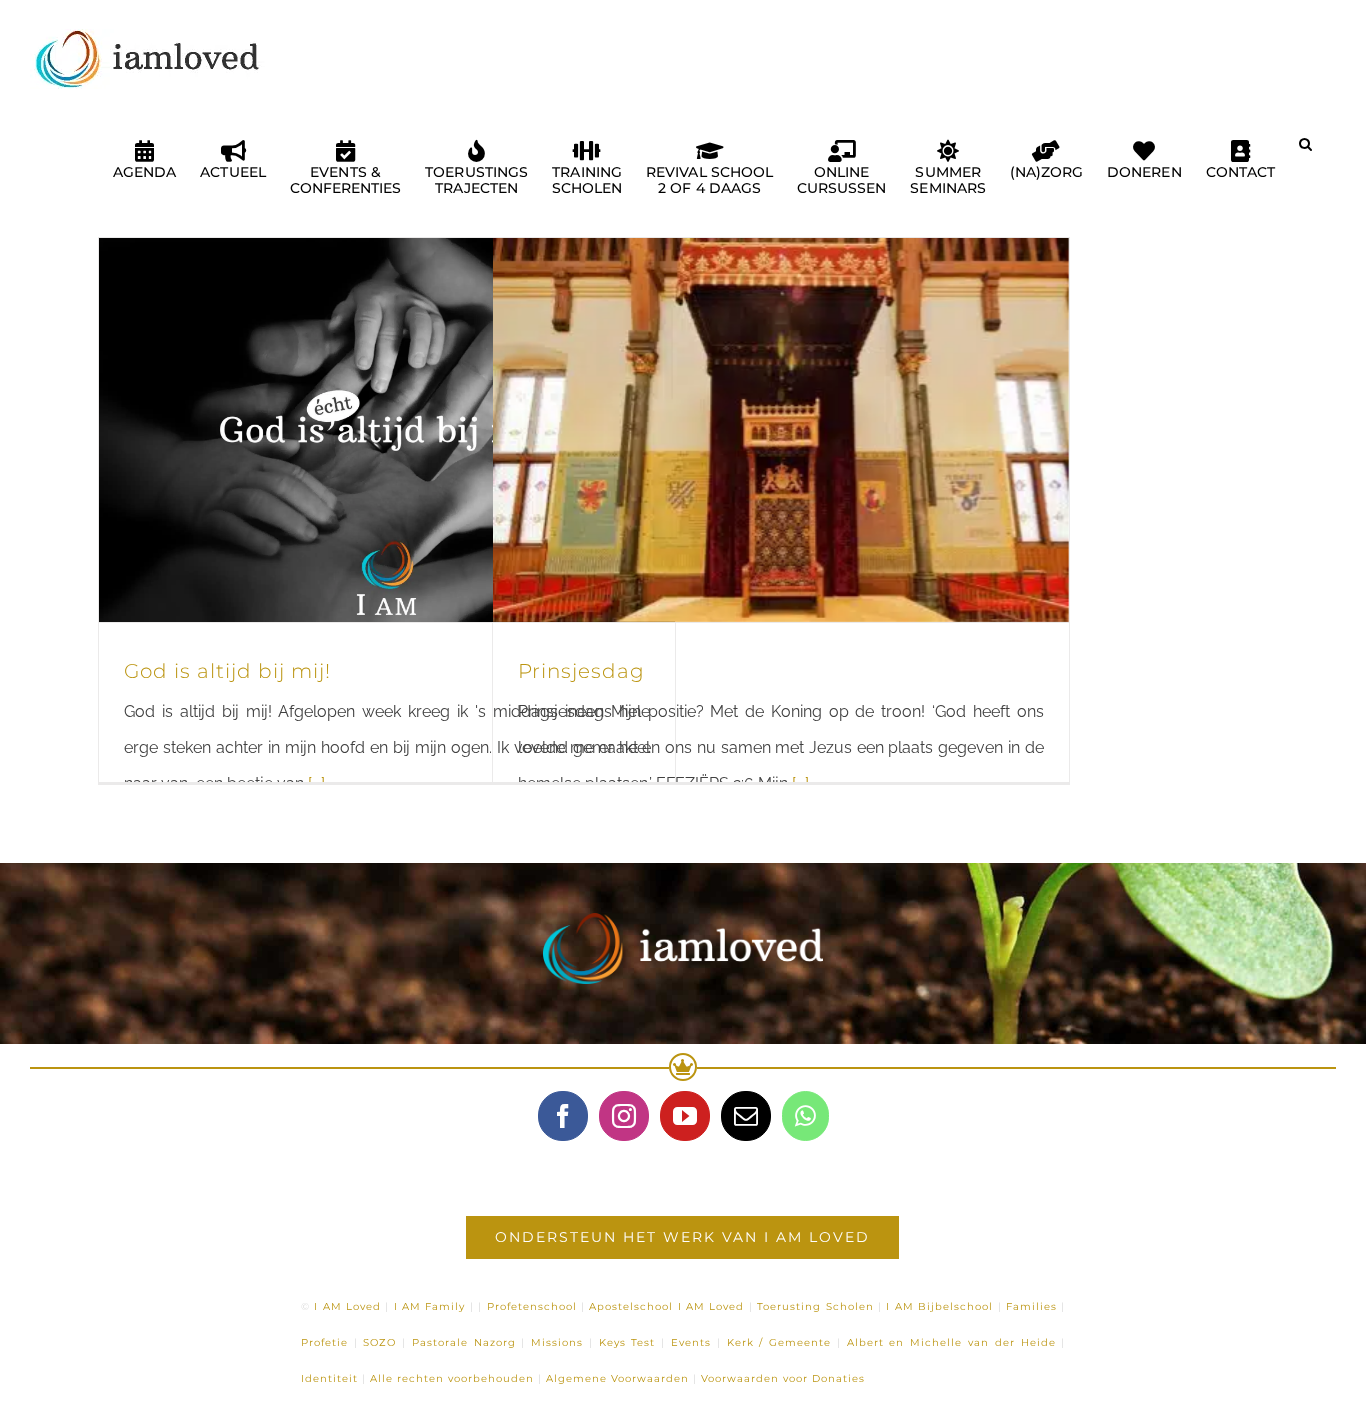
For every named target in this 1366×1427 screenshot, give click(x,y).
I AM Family (430, 1306)
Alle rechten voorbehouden (452, 1378)
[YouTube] (685, 1116)
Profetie (324, 1342)
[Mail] (746, 1116)
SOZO (379, 1342)
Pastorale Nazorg (464, 1342)
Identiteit (329, 1378)
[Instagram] (624, 1116)
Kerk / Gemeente (779, 1342)
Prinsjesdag (581, 671)
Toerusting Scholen (815, 1306)
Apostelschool (631, 1306)
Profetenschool (532, 1306)
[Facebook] (563, 1116)
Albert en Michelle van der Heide (951, 1342)
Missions (557, 1342)
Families (1031, 1306)
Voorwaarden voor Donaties (783, 1378)
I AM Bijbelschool (939, 1306)
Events (691, 1342)
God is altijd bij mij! (227, 671)
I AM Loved (347, 1306)
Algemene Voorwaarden (617, 1378)
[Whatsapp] (805, 1116)
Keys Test (627, 1342)
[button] (1305, 152)
